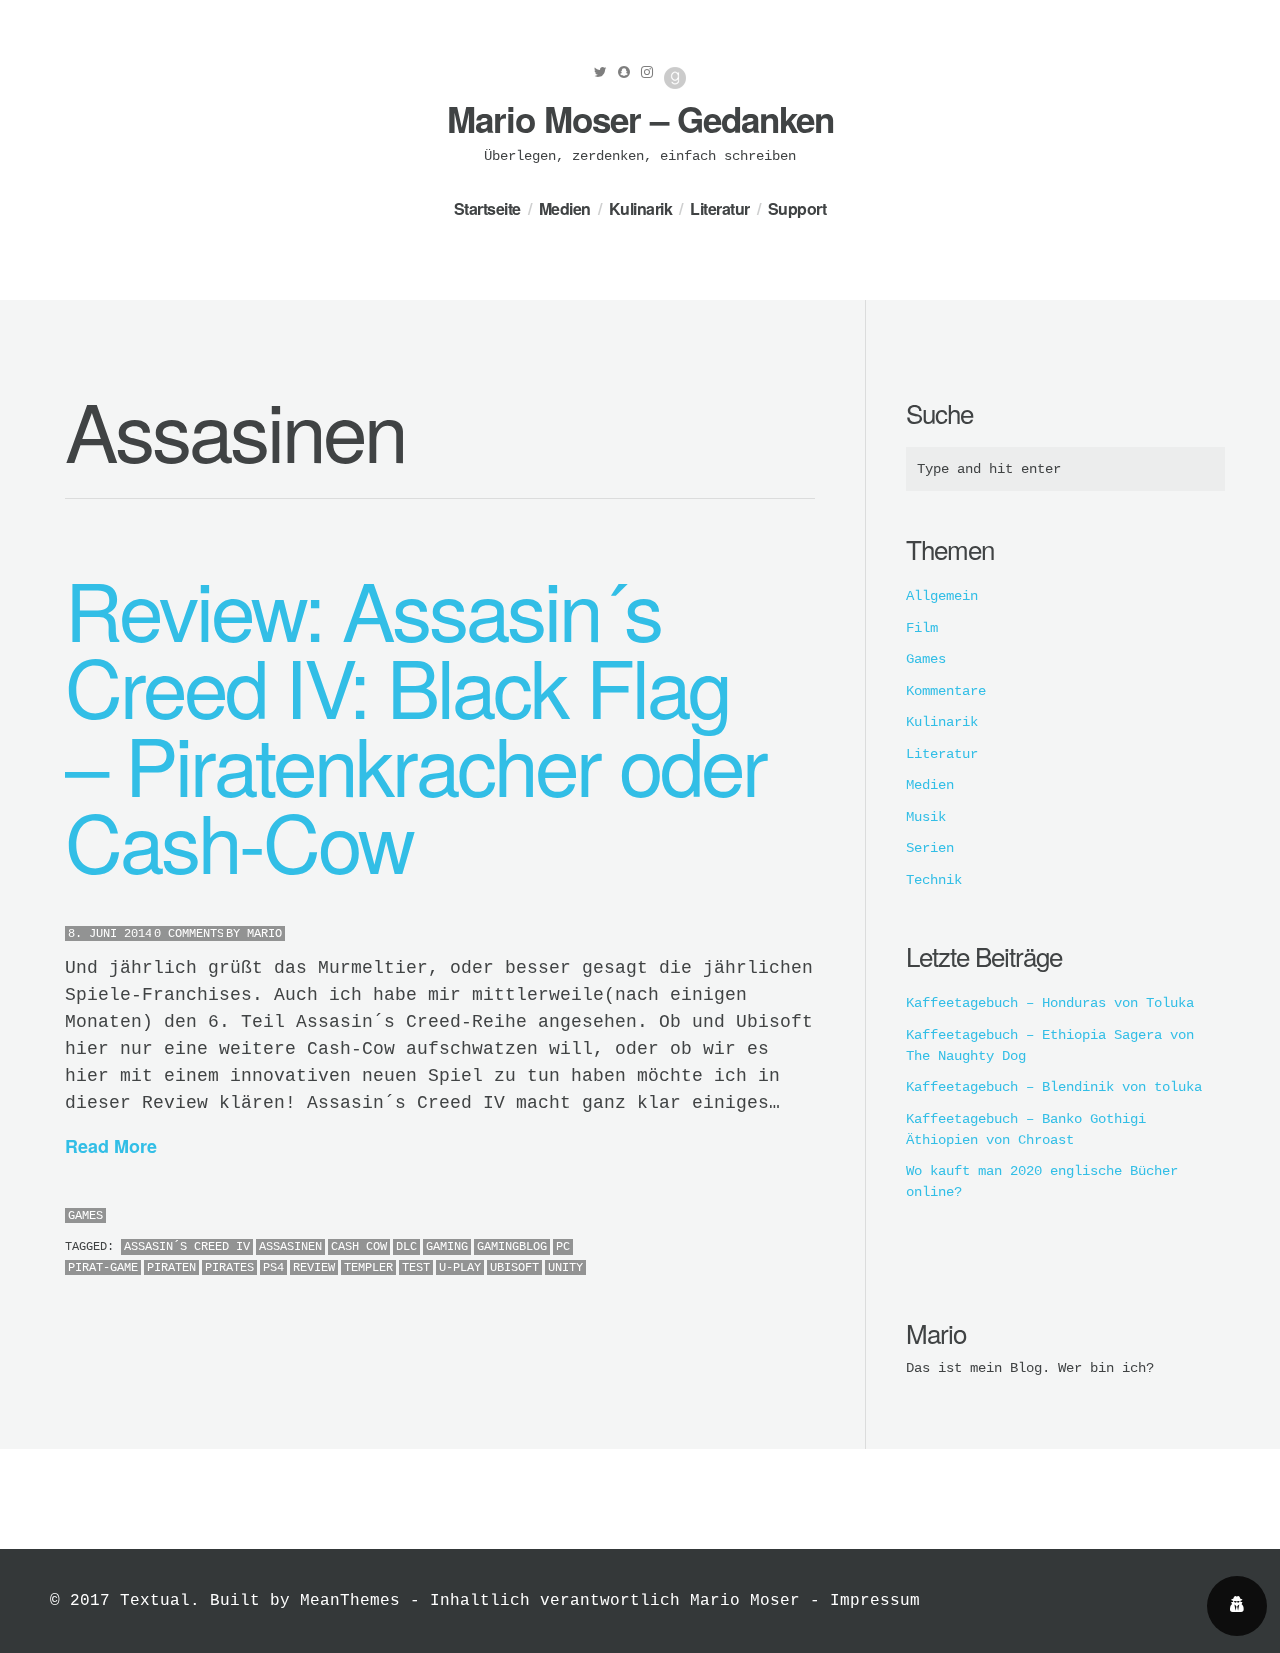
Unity (565, 1268)
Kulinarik (641, 208)
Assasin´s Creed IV (187, 1247)
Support (797, 208)
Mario (264, 934)
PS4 (273, 1268)
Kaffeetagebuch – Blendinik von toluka (1054, 1087)
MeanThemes (350, 1601)
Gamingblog (512, 1247)
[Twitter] (600, 72)
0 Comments (189, 934)
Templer (368, 1268)
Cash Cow (359, 1247)
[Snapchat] (624, 72)
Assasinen (290, 1247)
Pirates (229, 1268)
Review (314, 1268)
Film (922, 628)
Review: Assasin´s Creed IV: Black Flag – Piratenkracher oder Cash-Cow (415, 724)
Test (416, 1268)
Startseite (487, 208)
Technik (934, 880)
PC (563, 1247)
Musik (926, 817)
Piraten (171, 1268)
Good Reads (675, 78)
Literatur (720, 208)
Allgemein (942, 596)
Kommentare (946, 691)
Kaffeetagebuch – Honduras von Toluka (1050, 1003)
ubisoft (514, 1268)
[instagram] (647, 72)
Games (85, 1216)
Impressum (875, 1601)
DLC (406, 1247)
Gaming (447, 1247)
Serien (930, 848)
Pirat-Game (103, 1268)
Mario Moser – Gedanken (640, 119)
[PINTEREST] (779, 1217)
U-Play (460, 1268)
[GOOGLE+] (809, 1217)
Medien (565, 208)
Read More (111, 1146)
